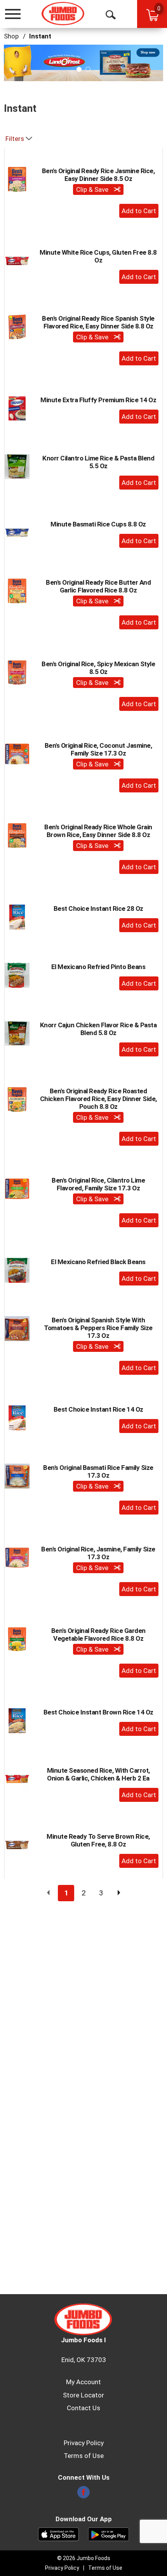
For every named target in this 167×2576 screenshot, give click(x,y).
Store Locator (83, 2395)
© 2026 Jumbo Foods (84, 2558)
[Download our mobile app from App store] (58, 2534)
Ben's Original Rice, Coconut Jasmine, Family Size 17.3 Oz (98, 749)
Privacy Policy (84, 2443)
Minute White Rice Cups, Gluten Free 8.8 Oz (98, 256)
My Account (83, 2382)
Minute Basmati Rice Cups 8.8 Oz (98, 524)
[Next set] (118, 1893)
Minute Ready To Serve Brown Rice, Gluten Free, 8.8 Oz (98, 1840)
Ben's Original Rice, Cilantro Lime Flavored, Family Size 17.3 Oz (98, 1184)
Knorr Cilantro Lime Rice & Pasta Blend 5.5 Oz (98, 462)
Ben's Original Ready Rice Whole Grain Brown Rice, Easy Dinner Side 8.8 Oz (98, 831)
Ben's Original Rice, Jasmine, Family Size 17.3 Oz (98, 1553)
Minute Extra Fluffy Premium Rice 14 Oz (98, 400)
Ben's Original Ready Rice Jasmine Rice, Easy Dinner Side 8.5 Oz (98, 175)
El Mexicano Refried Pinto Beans (98, 967)
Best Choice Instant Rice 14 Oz (98, 1409)
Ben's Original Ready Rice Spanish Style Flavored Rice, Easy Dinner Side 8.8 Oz (98, 322)
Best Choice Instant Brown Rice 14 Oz (98, 1712)
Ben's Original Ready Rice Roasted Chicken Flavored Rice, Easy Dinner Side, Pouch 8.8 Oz (98, 1099)
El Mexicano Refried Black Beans (98, 1262)
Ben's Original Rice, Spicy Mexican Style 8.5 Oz (98, 668)
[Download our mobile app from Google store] (109, 2534)
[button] (83, 62)
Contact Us (83, 2408)
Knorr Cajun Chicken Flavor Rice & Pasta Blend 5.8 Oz (98, 1029)
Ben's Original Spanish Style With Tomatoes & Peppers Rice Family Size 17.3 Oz (98, 1328)
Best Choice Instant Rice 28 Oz (98, 908)
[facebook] (83, 2494)
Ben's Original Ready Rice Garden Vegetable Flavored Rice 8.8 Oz (98, 1635)
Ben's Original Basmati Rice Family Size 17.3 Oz (98, 1471)
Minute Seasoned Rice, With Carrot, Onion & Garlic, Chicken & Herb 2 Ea (98, 1774)
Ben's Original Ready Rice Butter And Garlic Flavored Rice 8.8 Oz (98, 586)
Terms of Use (84, 2456)
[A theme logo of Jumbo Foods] (63, 14)
